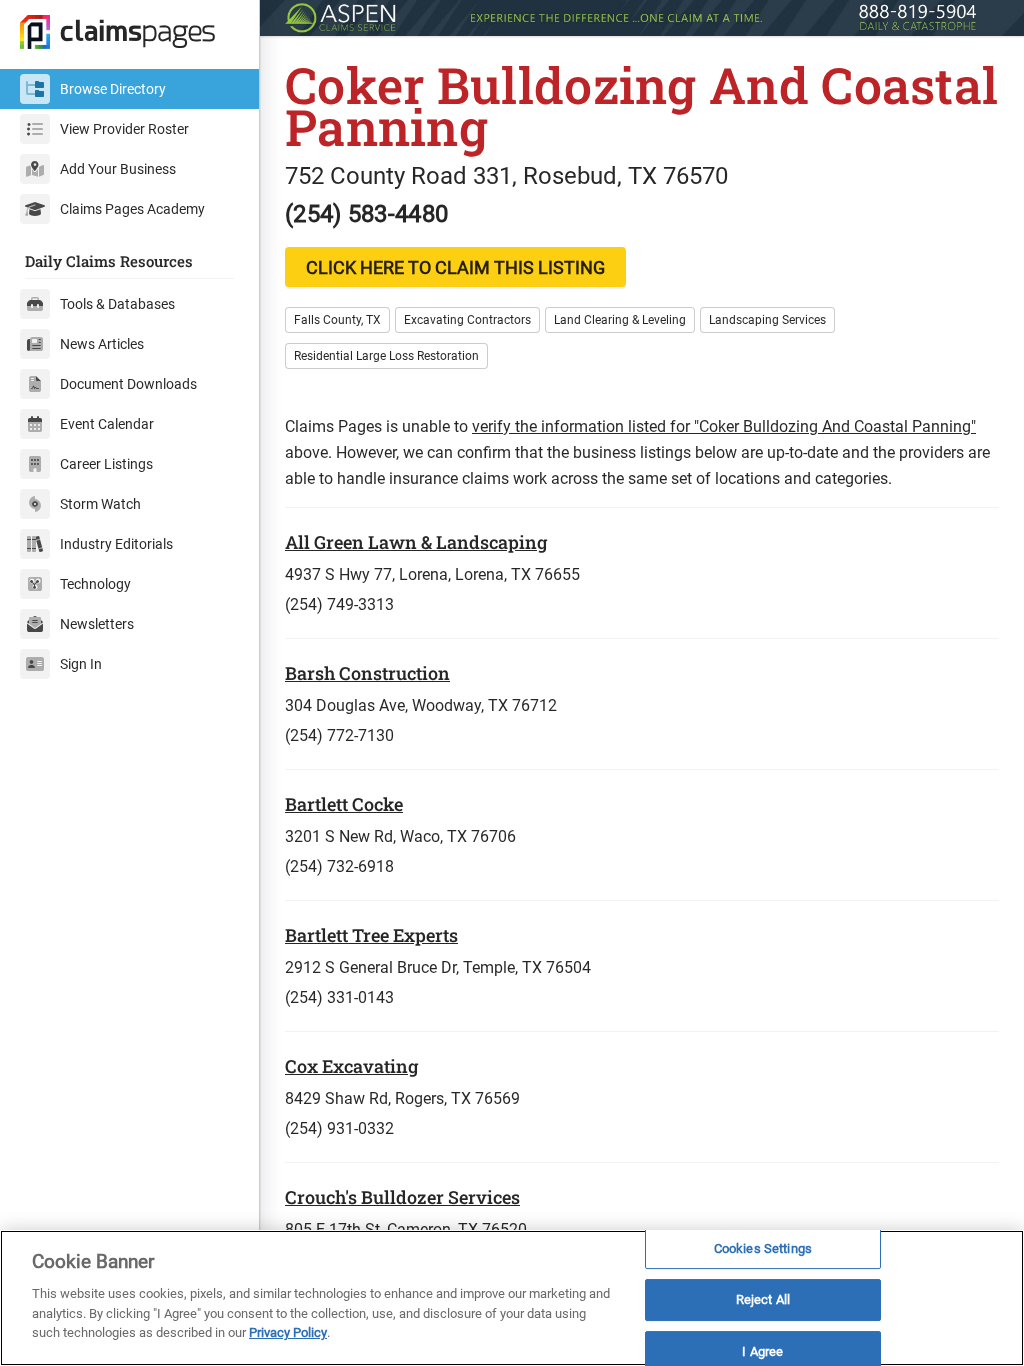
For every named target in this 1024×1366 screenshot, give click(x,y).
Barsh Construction (367, 673)
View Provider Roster (124, 129)
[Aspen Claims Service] (642, 18)
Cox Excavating (351, 1066)
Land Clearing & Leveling (620, 320)
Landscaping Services (767, 320)
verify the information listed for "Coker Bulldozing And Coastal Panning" (724, 426)
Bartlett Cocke (344, 804)
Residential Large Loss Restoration (386, 356)
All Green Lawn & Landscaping (416, 542)
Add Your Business (118, 169)
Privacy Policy (288, 1332)
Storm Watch (100, 504)
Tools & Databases (117, 304)
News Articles (102, 344)
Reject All (763, 1299)
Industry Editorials (116, 544)
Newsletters (97, 624)
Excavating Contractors (467, 320)
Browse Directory (113, 89)
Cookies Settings (763, 1248)
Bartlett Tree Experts (371, 935)
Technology (95, 584)
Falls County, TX (337, 320)
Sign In (81, 664)
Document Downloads (128, 384)
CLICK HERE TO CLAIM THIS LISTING (455, 267)
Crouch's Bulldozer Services (402, 1197)
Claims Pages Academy (132, 209)
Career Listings (106, 464)
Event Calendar (107, 424)
